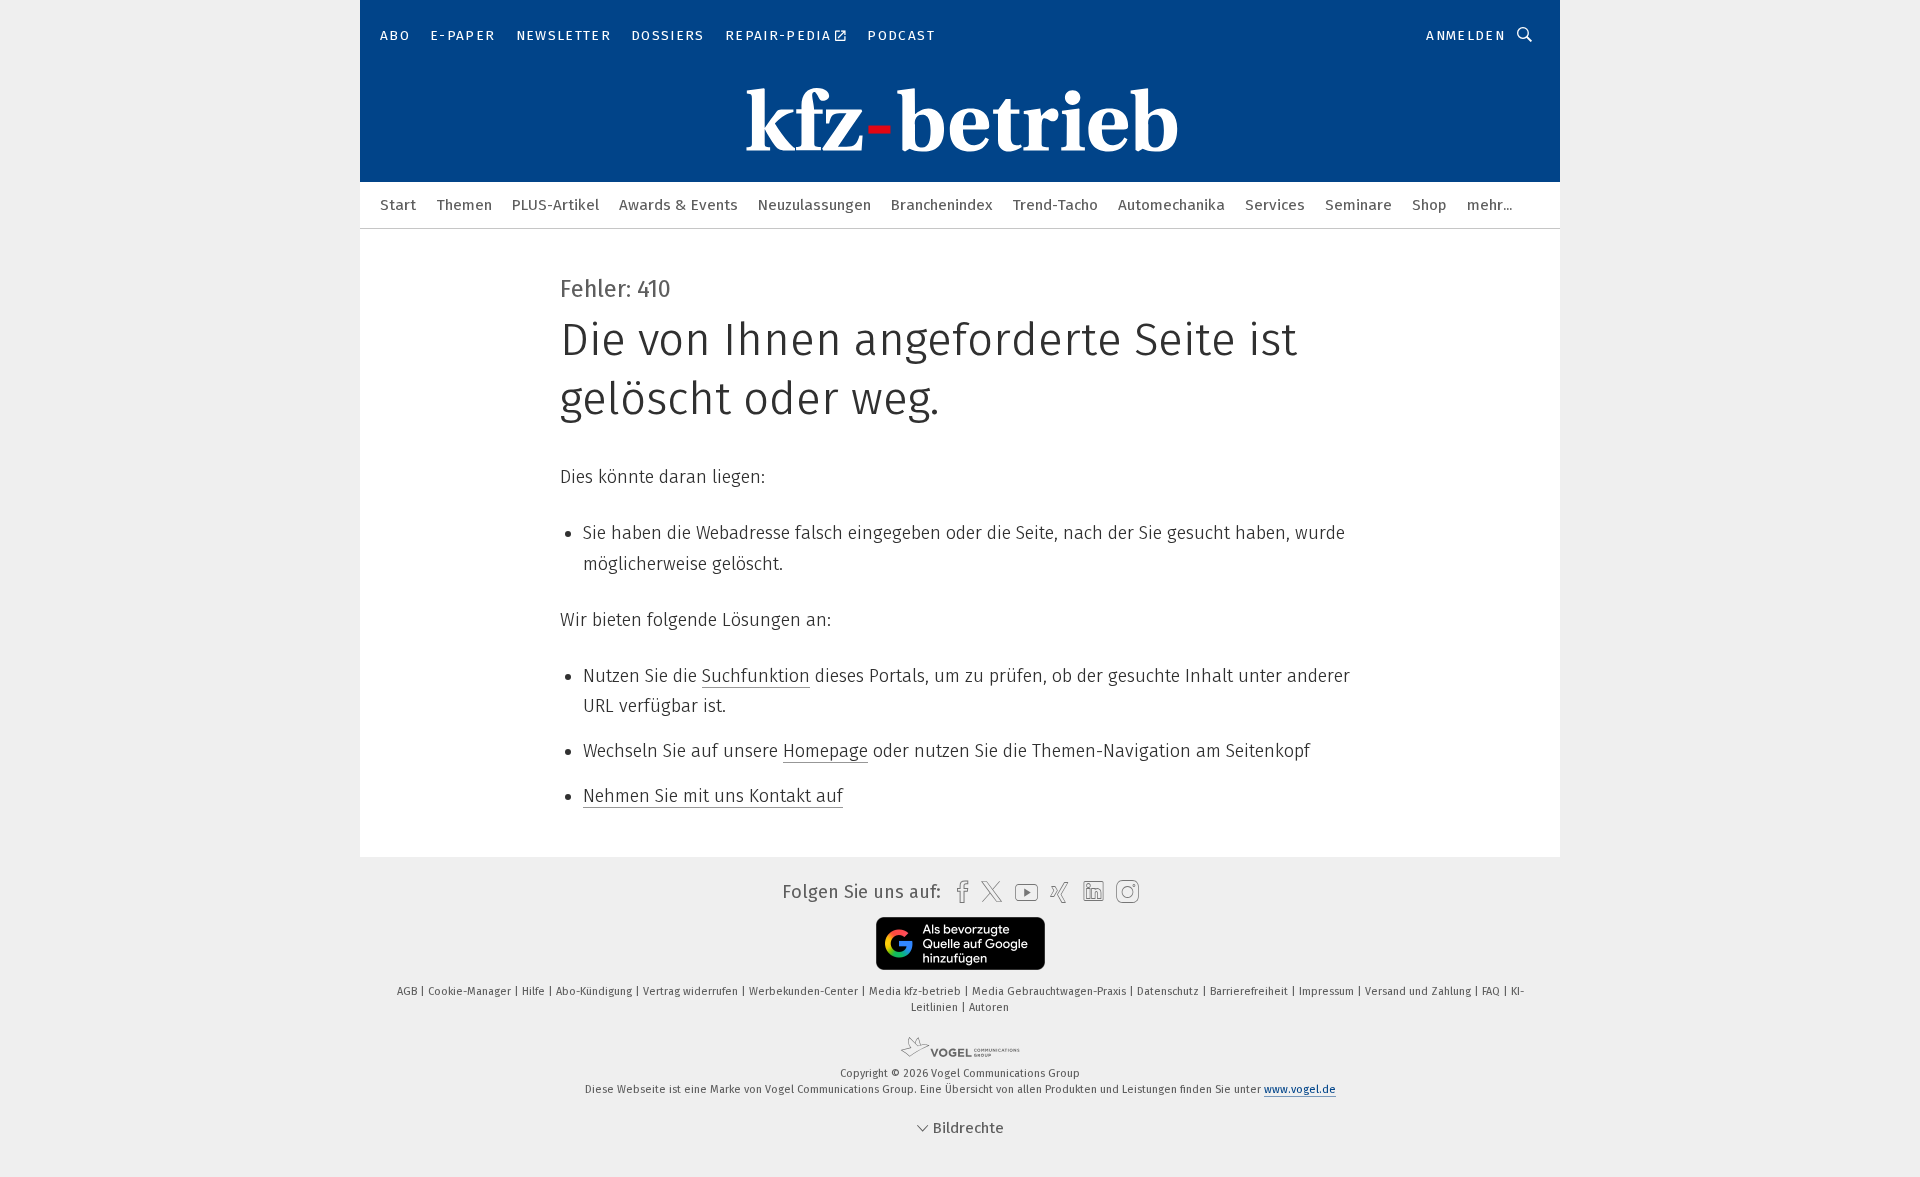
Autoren (989, 1007)
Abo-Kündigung (595, 991)
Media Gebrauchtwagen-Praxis (1050, 991)
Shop (1429, 205)
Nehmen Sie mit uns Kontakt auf (713, 796)
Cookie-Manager (471, 991)
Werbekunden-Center (805, 991)
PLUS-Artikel (555, 205)
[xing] (1054, 892)
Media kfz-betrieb (916, 991)
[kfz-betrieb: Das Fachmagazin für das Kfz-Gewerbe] (398, 203)
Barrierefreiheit (1250, 991)
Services (1275, 205)
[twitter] (986, 892)
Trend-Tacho (1055, 205)
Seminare (1358, 205)
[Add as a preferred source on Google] (960, 943)
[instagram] (1122, 892)
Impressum (1328, 991)
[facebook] (957, 892)
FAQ (1492, 991)
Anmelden (1465, 35)
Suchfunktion (756, 676)
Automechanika (1171, 205)
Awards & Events (678, 205)
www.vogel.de (1300, 1089)
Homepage (825, 751)
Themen (464, 205)
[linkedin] (1088, 892)
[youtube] (1021, 892)
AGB (408, 991)
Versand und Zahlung (1419, 991)
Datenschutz (1169, 991)
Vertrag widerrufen (692, 991)
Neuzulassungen (814, 205)
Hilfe (535, 991)
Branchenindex (941, 205)
